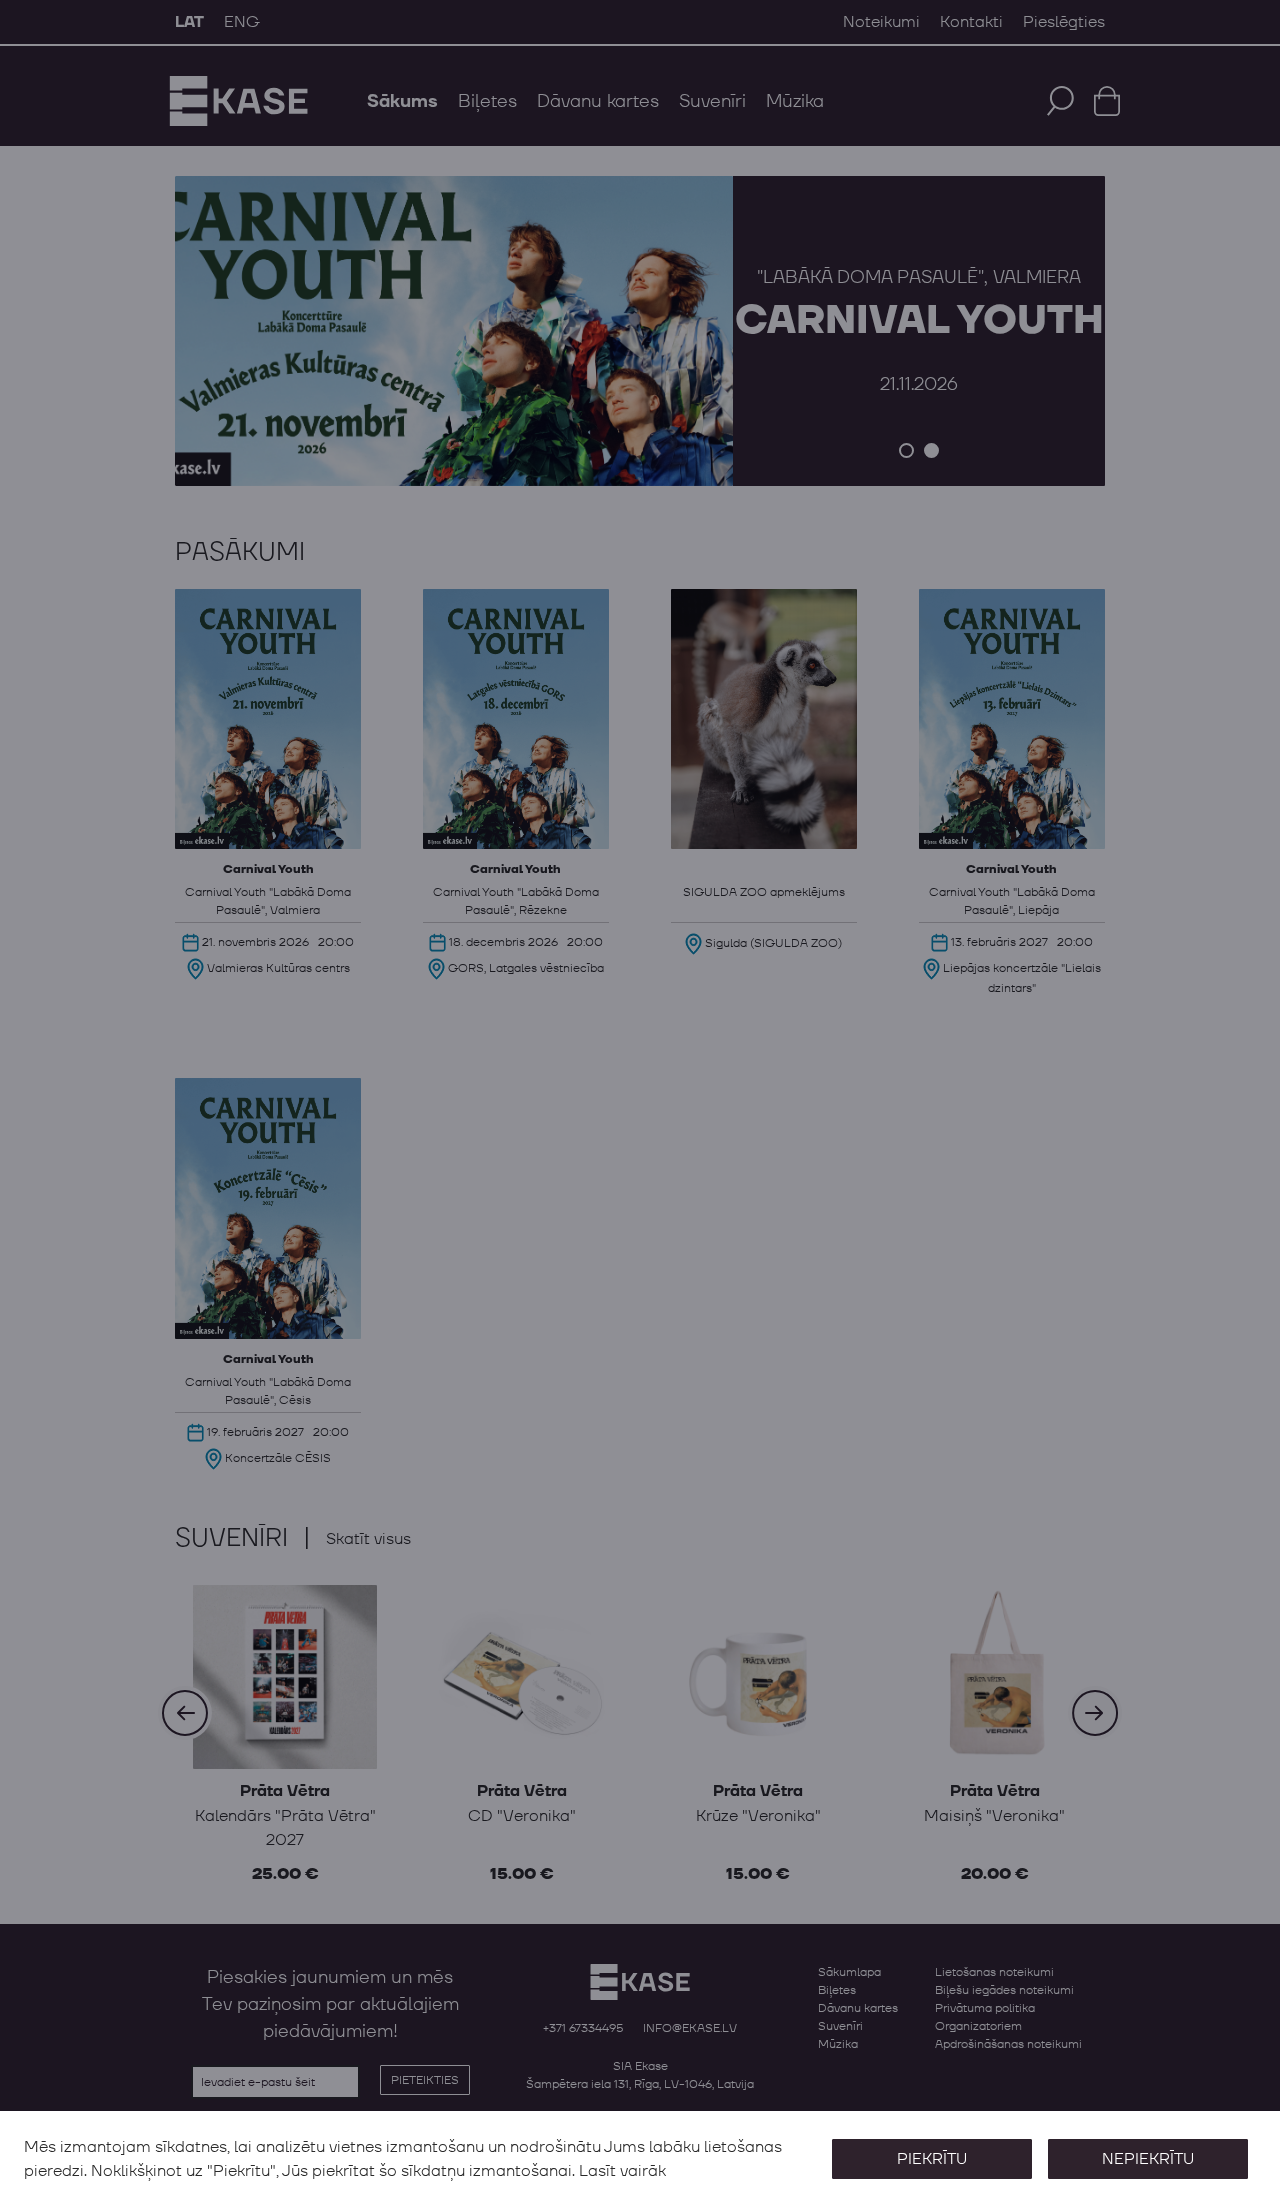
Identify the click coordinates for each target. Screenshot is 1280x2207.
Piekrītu (932, 2159)
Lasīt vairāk (622, 2171)
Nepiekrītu (1148, 2159)
